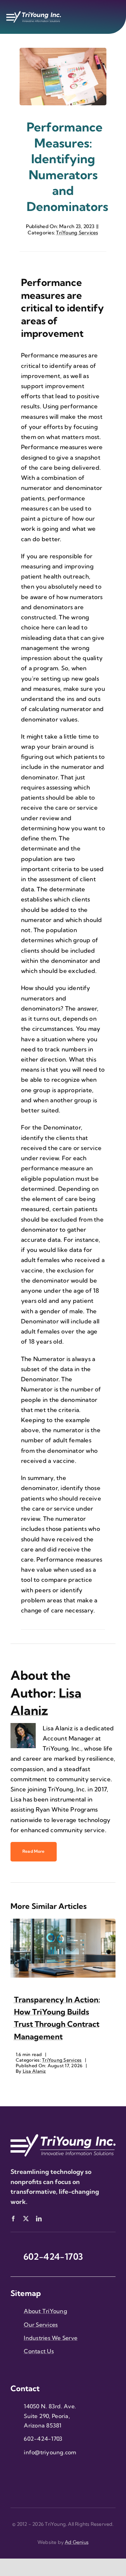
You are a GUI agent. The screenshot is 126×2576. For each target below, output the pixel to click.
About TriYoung (45, 2311)
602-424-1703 (43, 2439)
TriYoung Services (77, 233)
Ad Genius (77, 2542)
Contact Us (39, 2351)
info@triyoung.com (50, 2452)
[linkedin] (39, 2219)
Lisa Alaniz (34, 2071)
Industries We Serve (51, 2338)
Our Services (41, 2325)
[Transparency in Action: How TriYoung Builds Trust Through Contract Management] (63, 1922)
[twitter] (26, 2219)
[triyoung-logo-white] (34, 14)
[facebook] (13, 2219)
